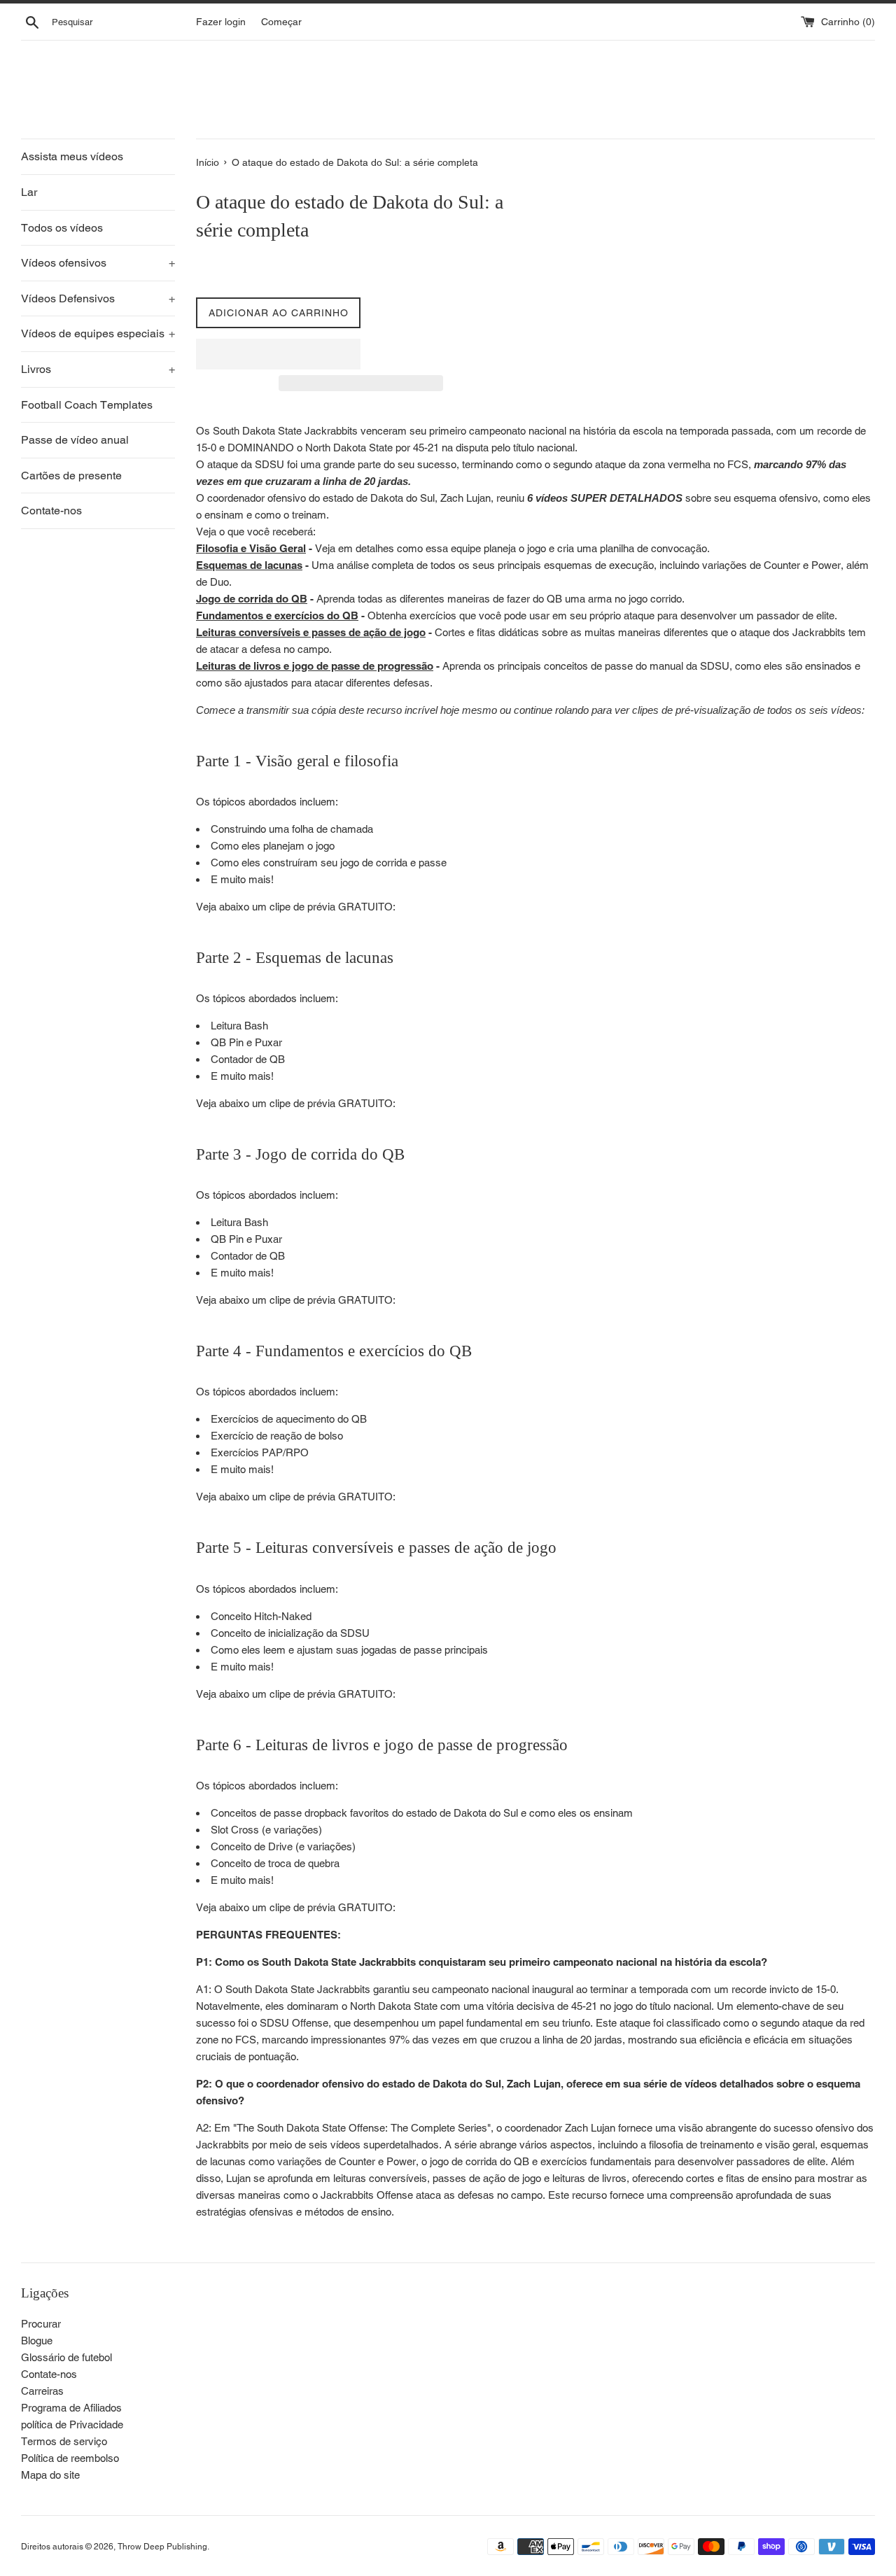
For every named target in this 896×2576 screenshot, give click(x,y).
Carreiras (42, 2391)
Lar (29, 192)
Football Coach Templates (87, 405)
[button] (278, 354)
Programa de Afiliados (71, 2408)
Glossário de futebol (66, 2357)
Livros (98, 369)
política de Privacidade (72, 2424)
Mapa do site (50, 2475)
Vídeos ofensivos (98, 263)
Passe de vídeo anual (75, 440)
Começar (281, 22)
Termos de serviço (64, 2441)
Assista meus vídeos (72, 156)
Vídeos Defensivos (98, 298)
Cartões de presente (71, 476)
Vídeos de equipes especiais (98, 333)
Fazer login (221, 22)
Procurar (41, 2324)
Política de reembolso (70, 2458)
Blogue (37, 2341)
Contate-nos (51, 511)
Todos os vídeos (62, 228)
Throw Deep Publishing (162, 2547)
